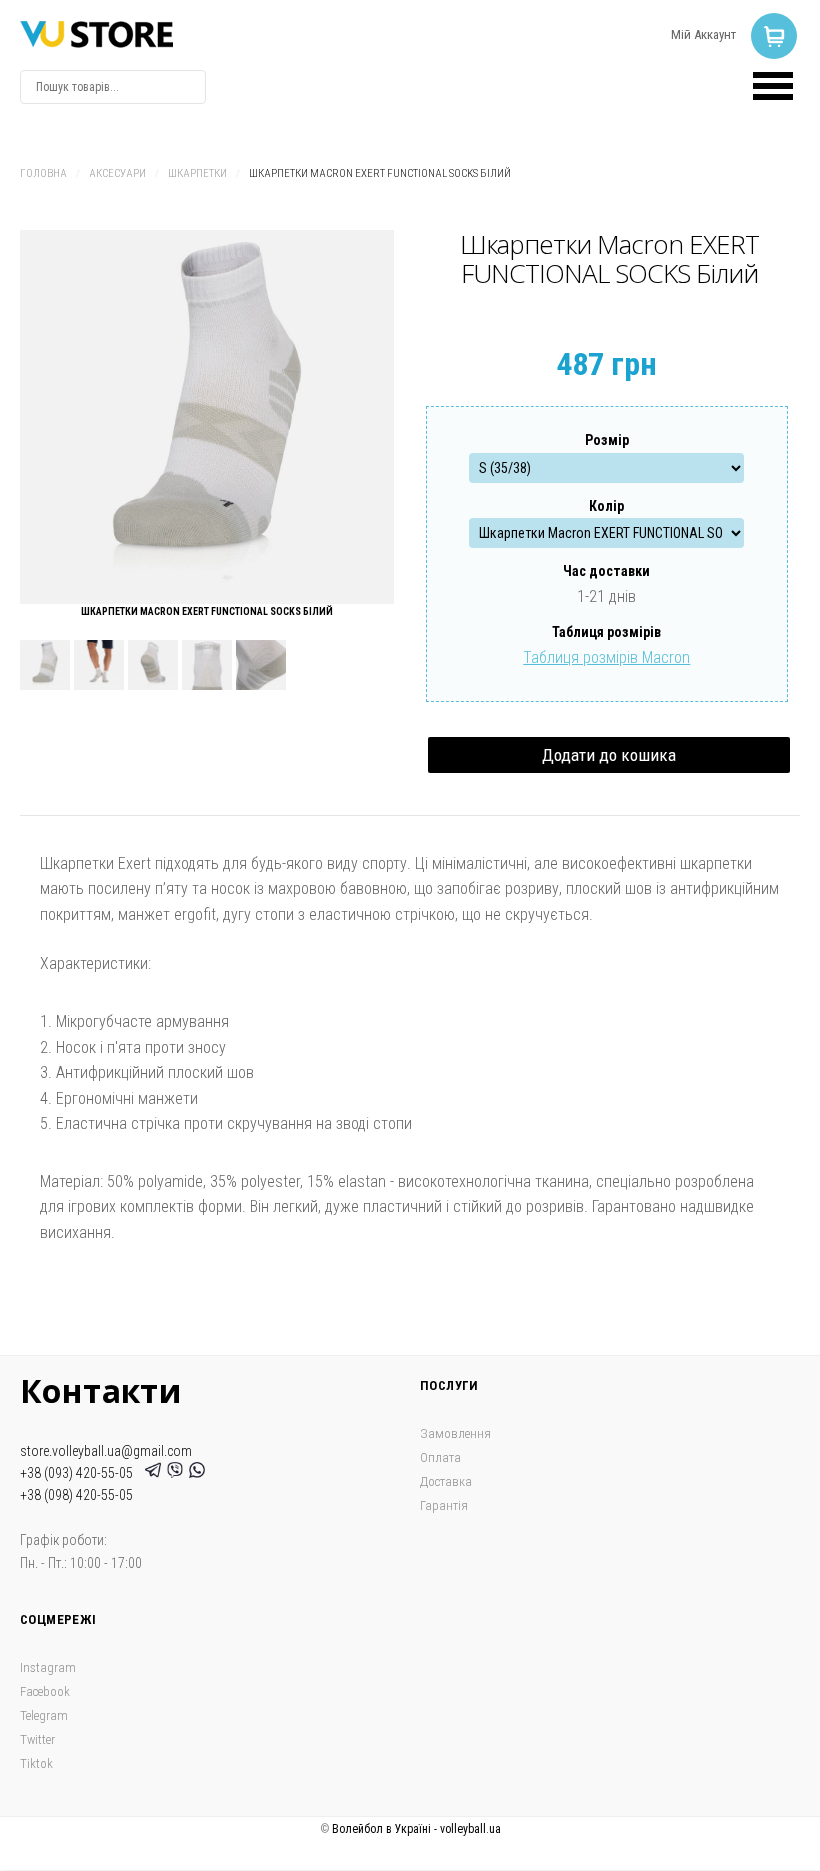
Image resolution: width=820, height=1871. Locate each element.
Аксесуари (117, 173)
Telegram (44, 1715)
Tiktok (36, 1763)
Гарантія (444, 1505)
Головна (43, 173)
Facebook (45, 1691)
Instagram (48, 1667)
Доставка (446, 1481)
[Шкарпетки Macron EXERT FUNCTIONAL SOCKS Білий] (207, 417)
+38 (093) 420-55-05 (79, 1473)
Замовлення (455, 1433)
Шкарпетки (197, 173)
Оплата (440, 1457)
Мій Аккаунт (703, 34)
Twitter (37, 1739)
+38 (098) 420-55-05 (76, 1495)
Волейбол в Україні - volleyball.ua (416, 1829)
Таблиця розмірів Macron (606, 657)
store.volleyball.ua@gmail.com (106, 1451)
